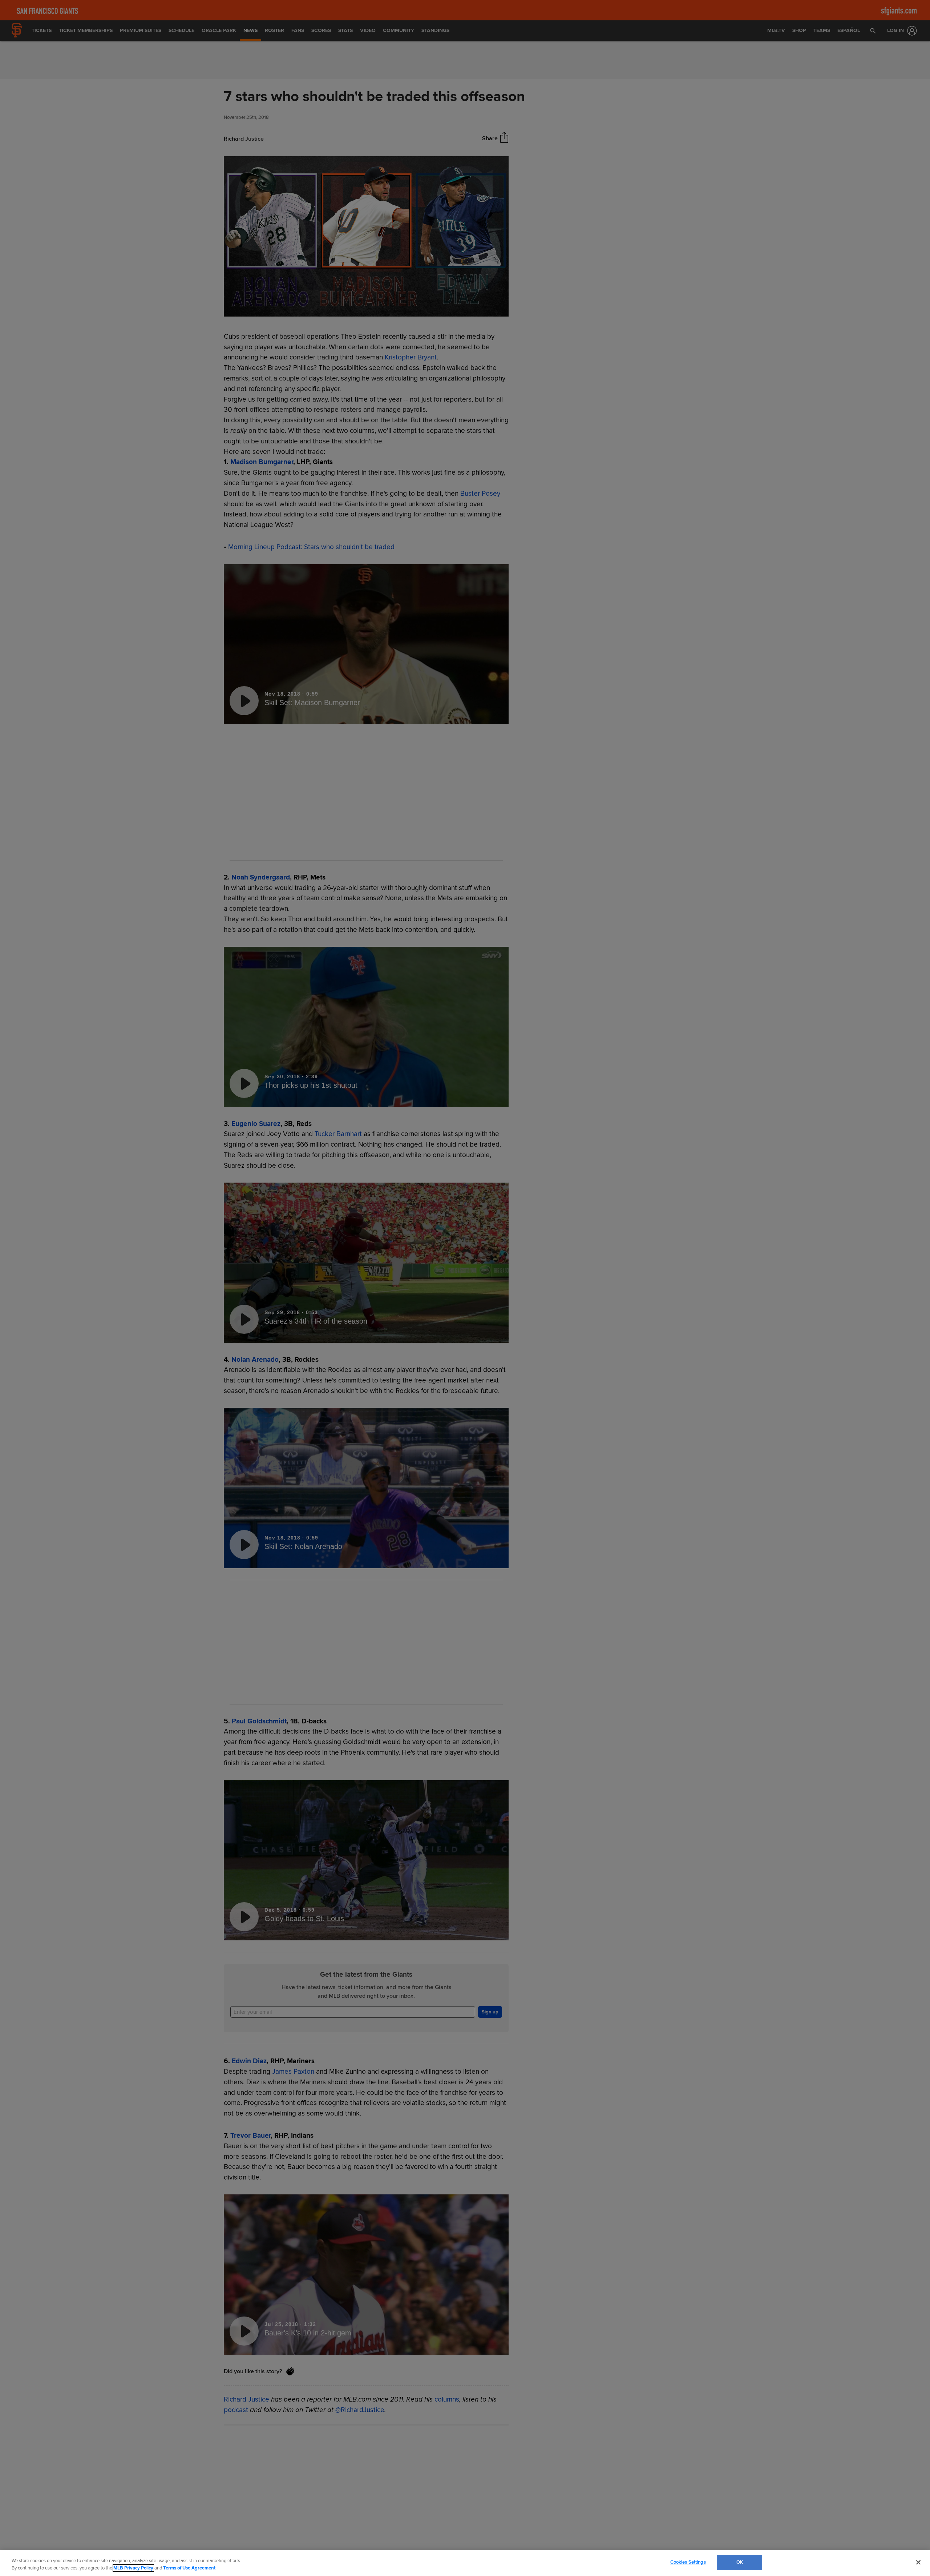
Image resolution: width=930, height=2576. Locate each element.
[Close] (918, 2562)
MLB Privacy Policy (133, 2568)
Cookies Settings (688, 2562)
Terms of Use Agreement (189, 2568)
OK (740, 2562)
